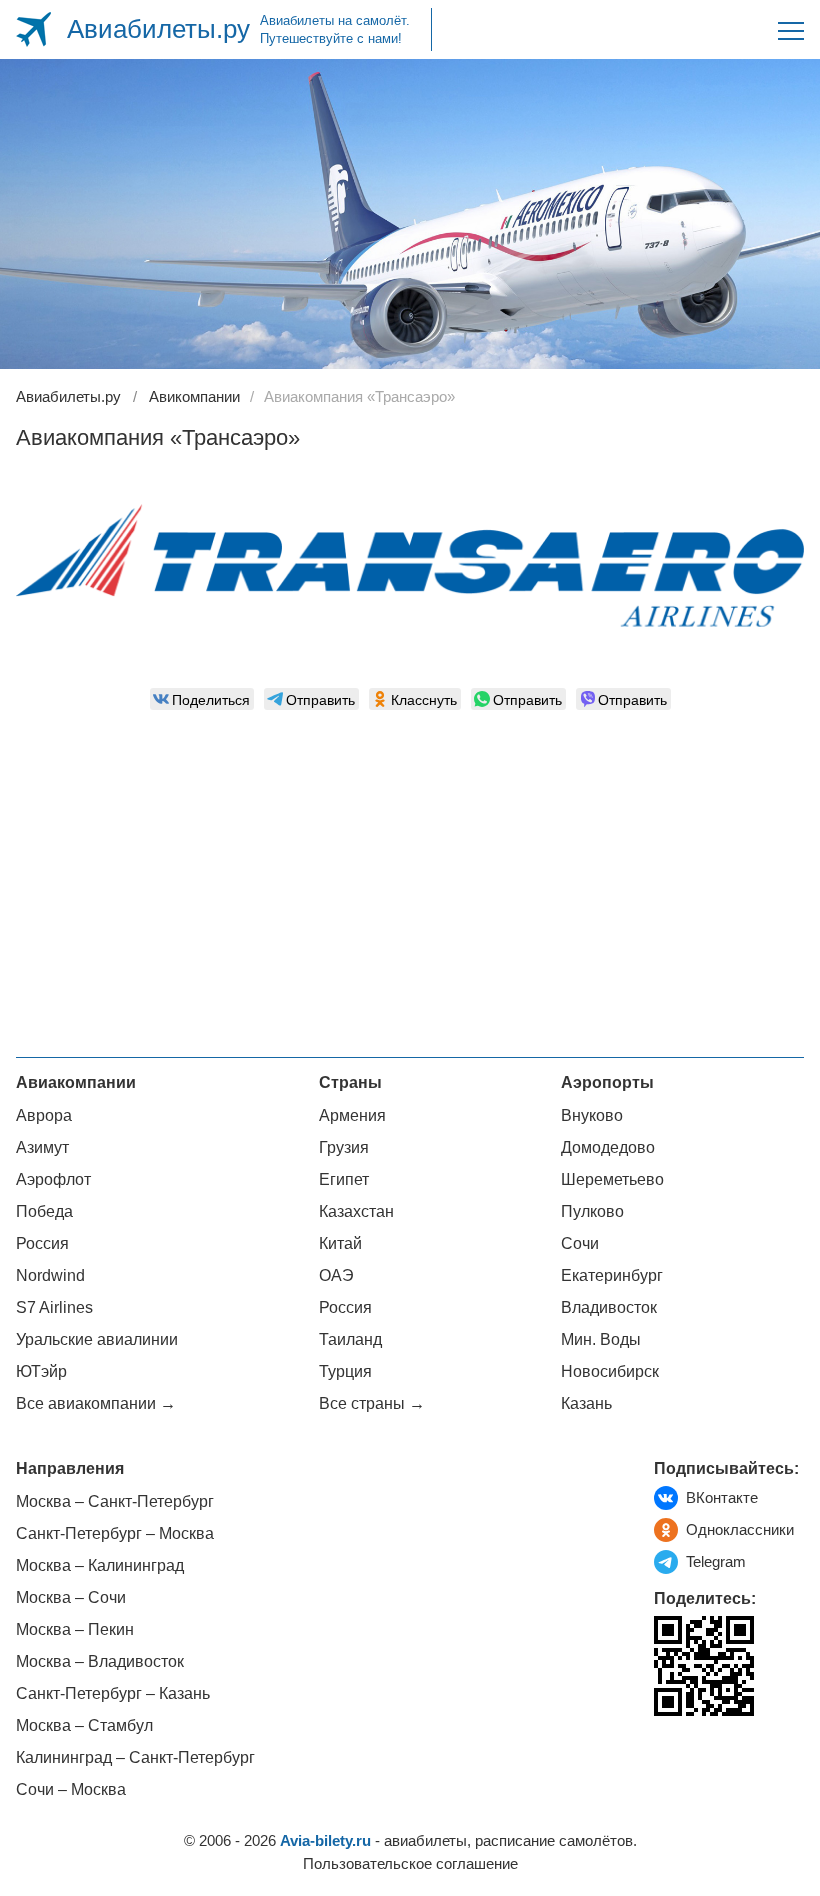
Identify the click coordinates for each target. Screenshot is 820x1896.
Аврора (44, 1115)
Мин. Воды (601, 1339)
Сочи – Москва (71, 1789)
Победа (44, 1211)
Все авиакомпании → (96, 1403)
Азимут (42, 1147)
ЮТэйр (41, 1371)
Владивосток (609, 1307)
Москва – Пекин (75, 1629)
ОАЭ (336, 1275)
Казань (586, 1403)
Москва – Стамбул (84, 1725)
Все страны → (372, 1403)
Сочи (580, 1243)
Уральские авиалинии (97, 1339)
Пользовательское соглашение (410, 1863)
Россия (42, 1243)
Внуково (592, 1115)
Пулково (592, 1211)
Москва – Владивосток (100, 1661)
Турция (345, 1371)
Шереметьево (612, 1179)
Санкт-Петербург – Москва (115, 1533)
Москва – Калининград (100, 1565)
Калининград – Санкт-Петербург (135, 1757)
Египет (344, 1179)
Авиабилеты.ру (158, 29)
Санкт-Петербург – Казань (113, 1693)
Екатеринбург (612, 1275)
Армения (352, 1115)
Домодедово (608, 1147)
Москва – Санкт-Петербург (115, 1501)
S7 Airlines (54, 1307)
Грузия (344, 1147)
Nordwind (50, 1275)
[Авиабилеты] (33, 29)
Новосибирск (610, 1371)
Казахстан (356, 1211)
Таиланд (350, 1339)
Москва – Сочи (71, 1597)
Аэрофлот (53, 1179)
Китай (340, 1243)
